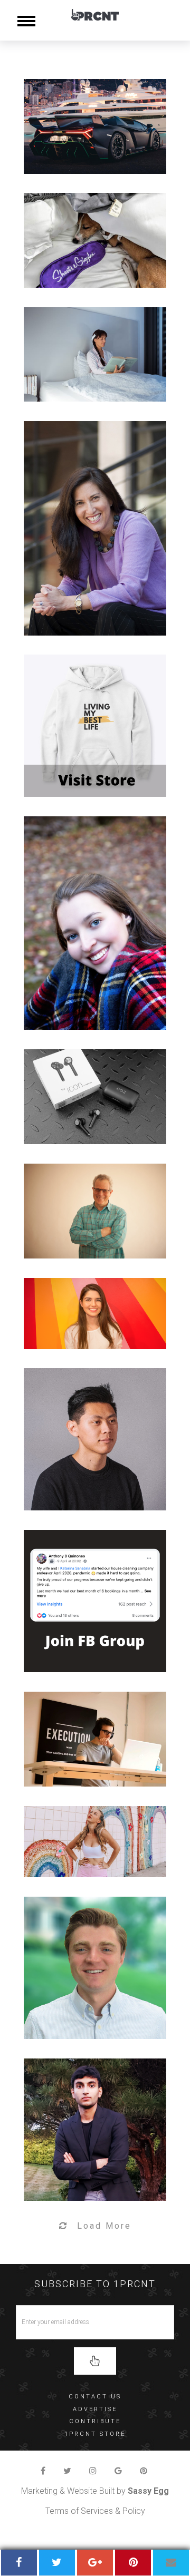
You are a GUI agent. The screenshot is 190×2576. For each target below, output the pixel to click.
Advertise (95, 2409)
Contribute (95, 2421)
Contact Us (95, 2397)
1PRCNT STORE (95, 2434)
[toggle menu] (26, 20)
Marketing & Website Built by (95, 2491)
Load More (104, 2226)
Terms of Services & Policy (95, 2511)
